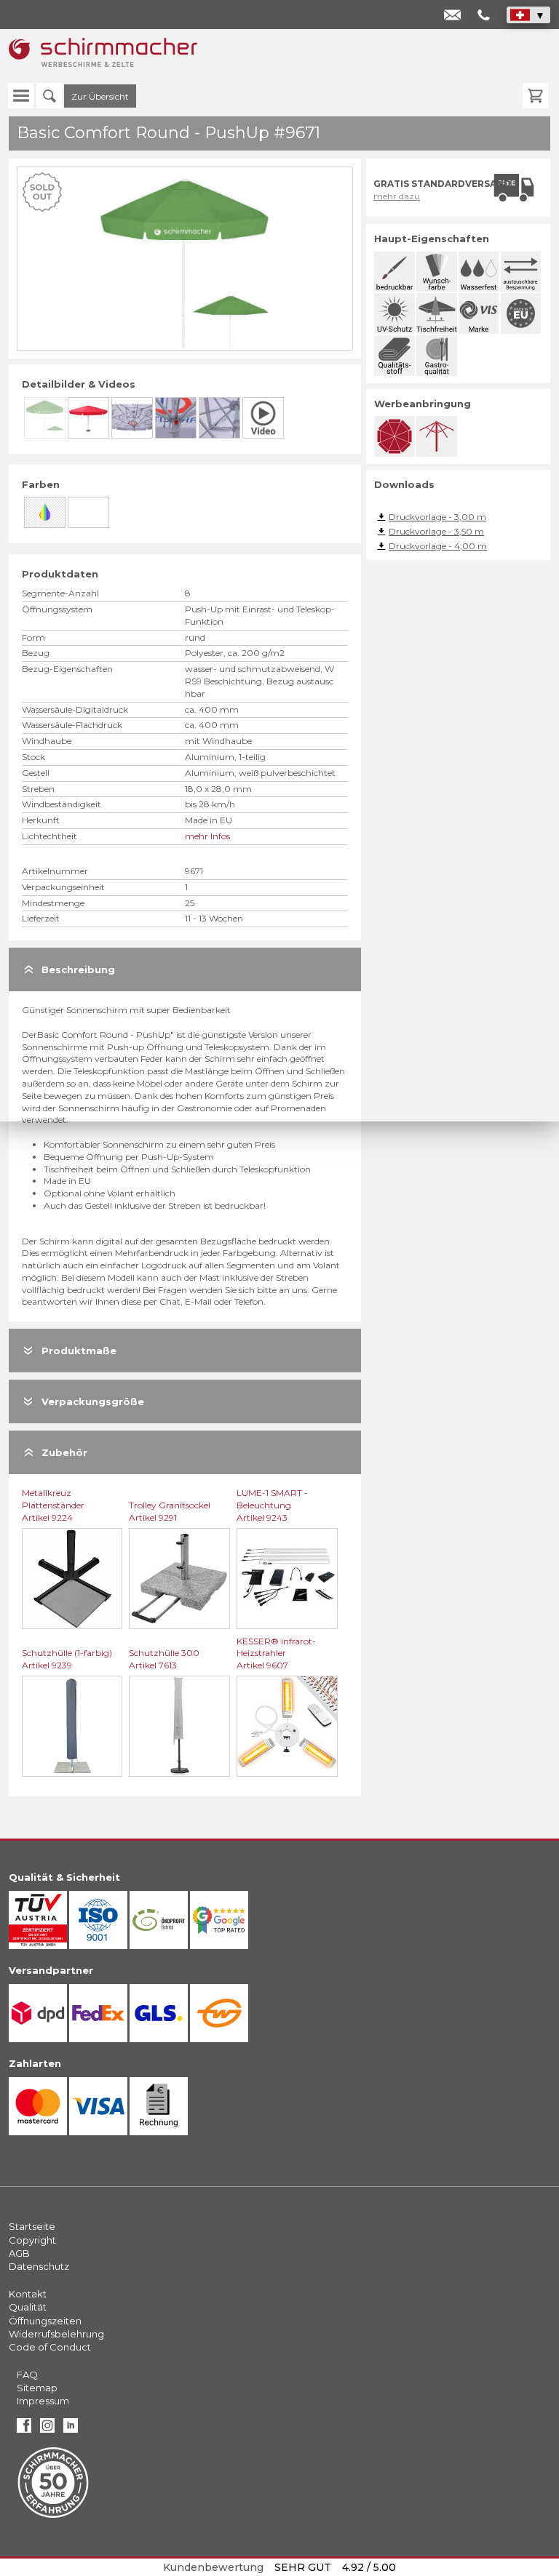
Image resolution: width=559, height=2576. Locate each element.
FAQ (27, 2375)
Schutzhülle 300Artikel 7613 (164, 1659)
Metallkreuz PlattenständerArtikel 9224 (53, 1505)
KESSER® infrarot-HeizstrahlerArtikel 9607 (276, 1653)
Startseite (32, 2226)
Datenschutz (39, 2266)
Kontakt (28, 2294)
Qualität (28, 2307)
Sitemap (37, 2388)
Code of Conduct (50, 2347)
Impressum (43, 2401)
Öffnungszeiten (45, 2321)
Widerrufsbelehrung (56, 2334)
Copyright (32, 2240)
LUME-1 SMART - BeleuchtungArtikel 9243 (272, 1505)
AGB (19, 2253)
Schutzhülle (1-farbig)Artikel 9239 (67, 1659)
